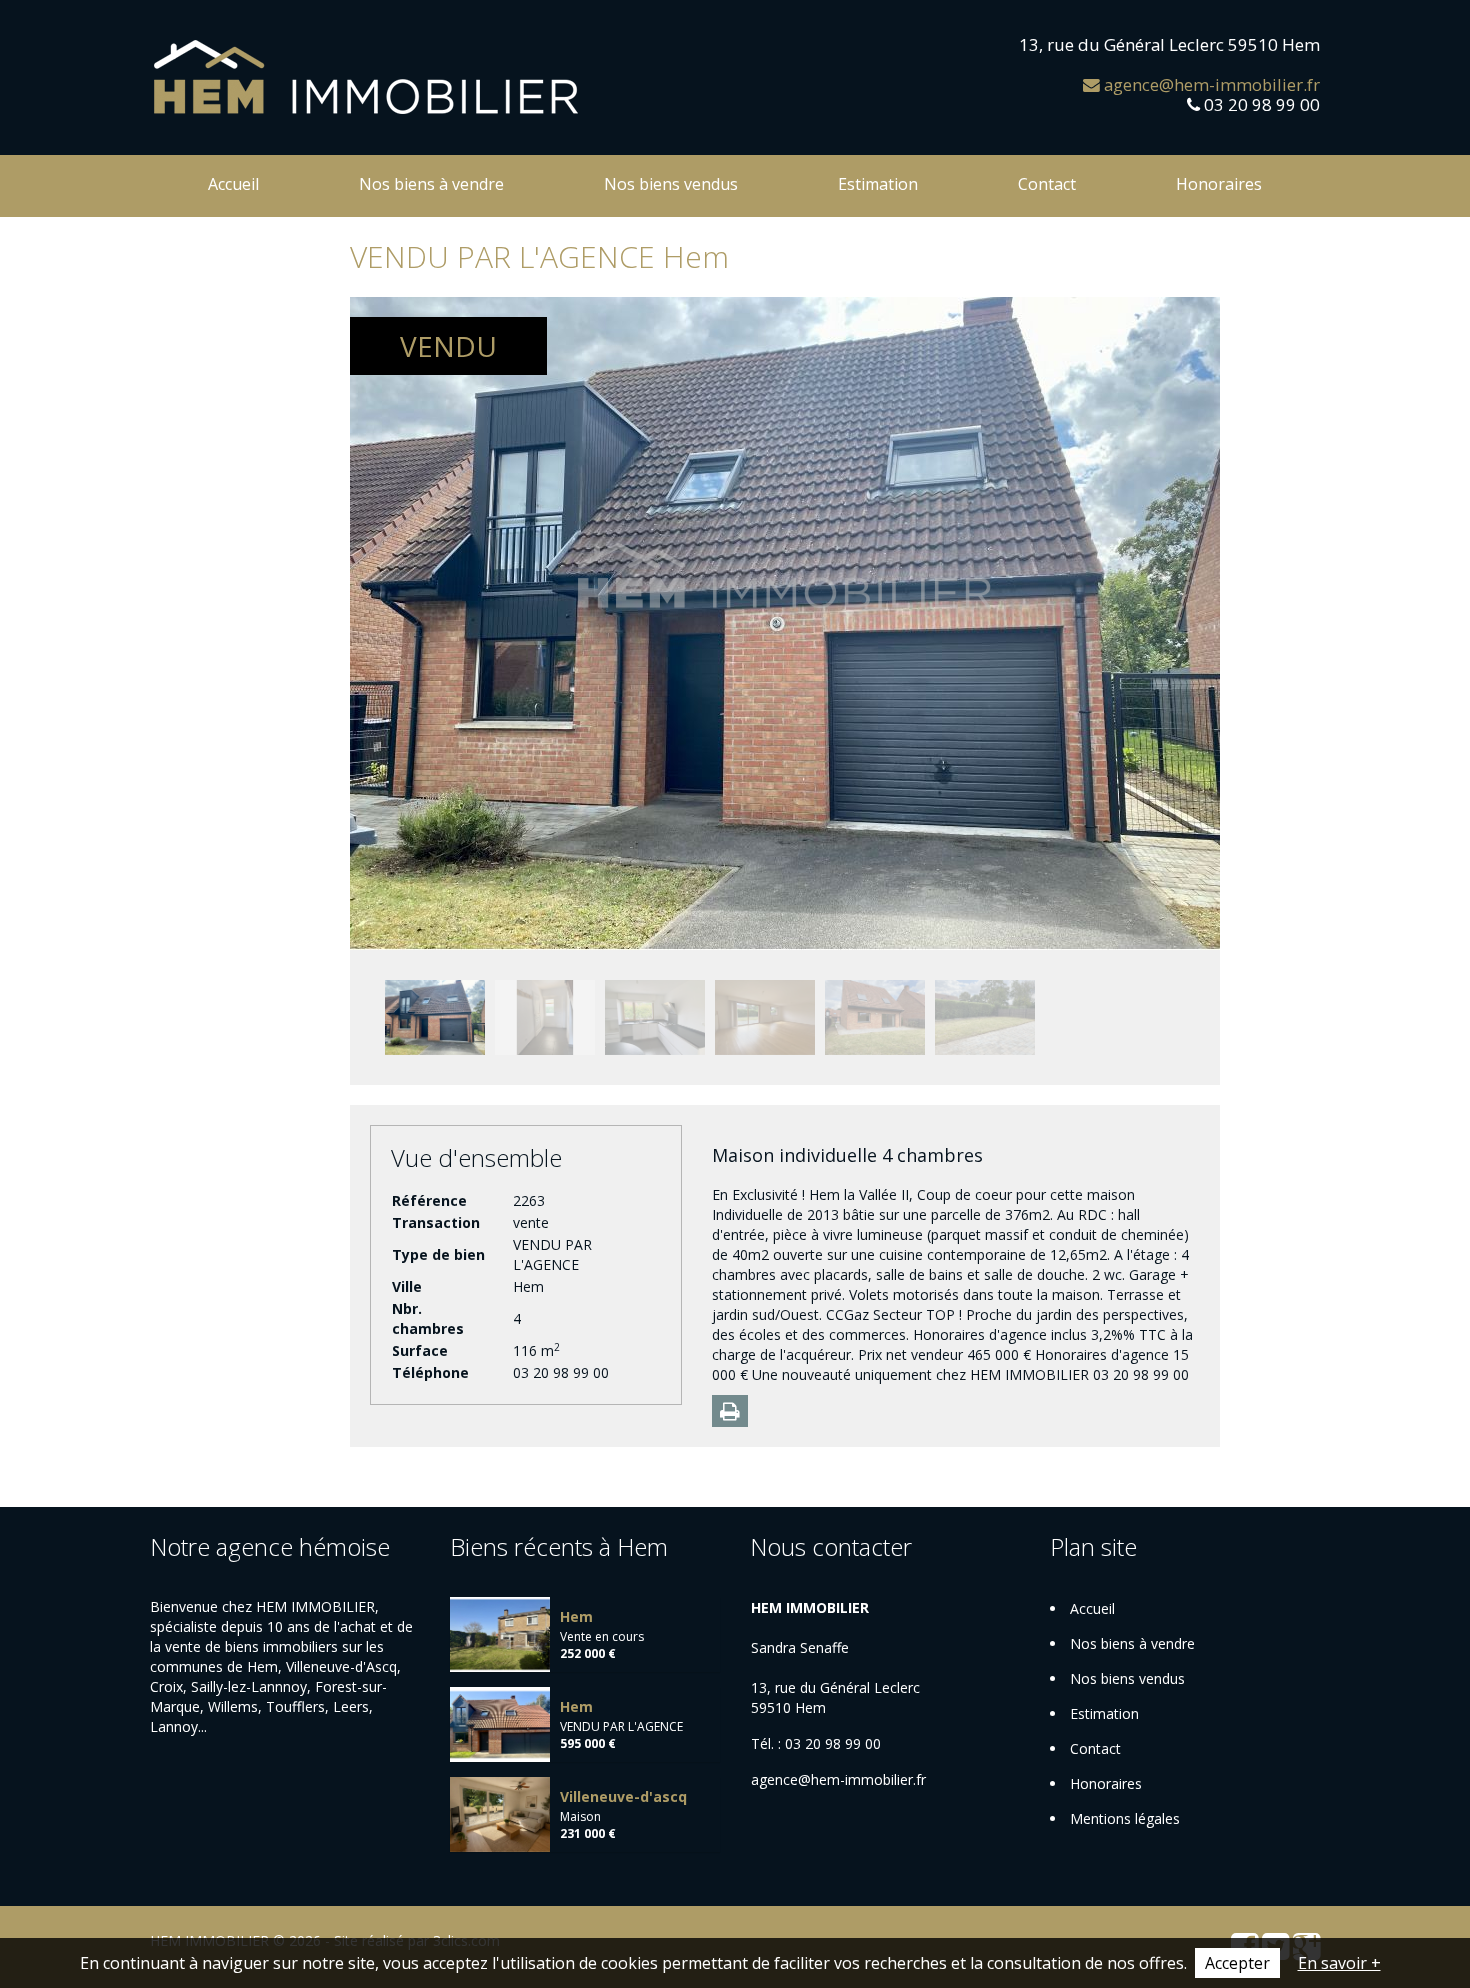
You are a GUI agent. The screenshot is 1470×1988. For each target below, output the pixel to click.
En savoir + (1339, 1963)
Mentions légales (1125, 1818)
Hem (576, 1616)
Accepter (1237, 1963)
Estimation (878, 184)
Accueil (233, 184)
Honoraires (1219, 184)
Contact (1047, 184)
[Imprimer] (730, 1411)
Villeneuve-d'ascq (623, 1796)
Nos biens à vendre (431, 184)
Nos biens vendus (671, 184)
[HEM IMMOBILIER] (366, 77)
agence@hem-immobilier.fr (1210, 84)
